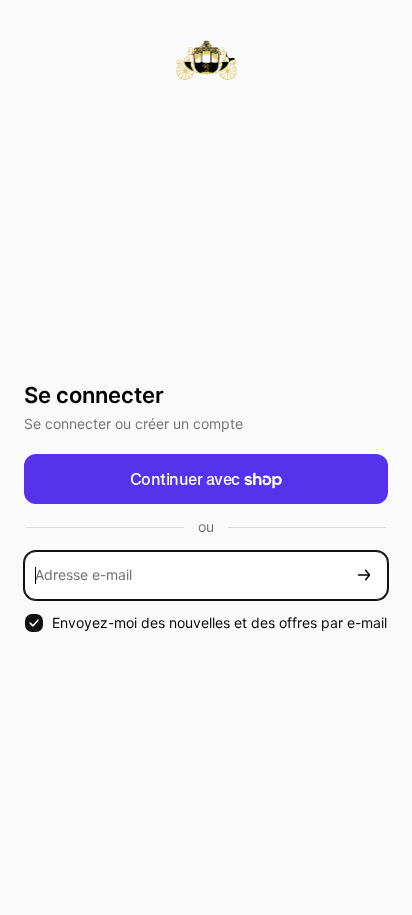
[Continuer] (364, 575)
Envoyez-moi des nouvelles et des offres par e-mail (219, 622)
